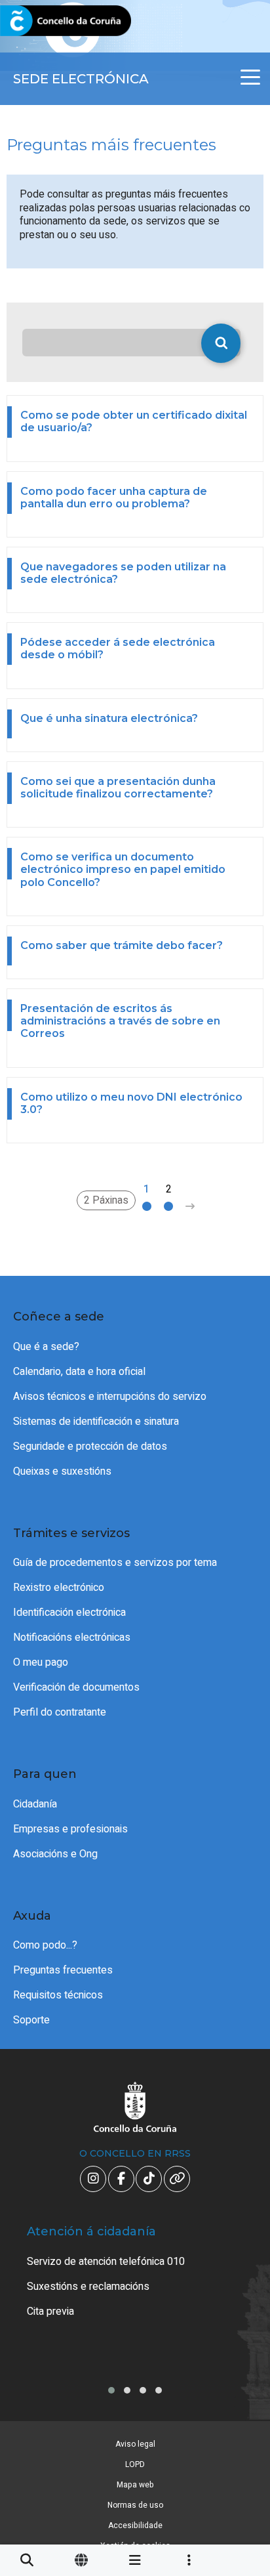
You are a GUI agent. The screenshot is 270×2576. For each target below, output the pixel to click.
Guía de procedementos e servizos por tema (115, 1563)
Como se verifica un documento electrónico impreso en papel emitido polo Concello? (123, 869)
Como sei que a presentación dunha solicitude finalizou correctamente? (118, 788)
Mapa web (135, 2485)
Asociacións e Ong (55, 1854)
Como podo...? (45, 1945)
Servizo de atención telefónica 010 (106, 2262)
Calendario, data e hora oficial (79, 1372)
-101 (239, 2418)
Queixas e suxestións (62, 1471)
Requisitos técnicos (58, 1995)
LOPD (135, 2464)
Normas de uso (135, 2505)
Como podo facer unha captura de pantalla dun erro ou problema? (114, 497)
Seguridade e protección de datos (90, 1446)
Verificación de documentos (76, 1687)
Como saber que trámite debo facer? (122, 945)
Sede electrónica (81, 79)
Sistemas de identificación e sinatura (96, 1422)
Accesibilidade (135, 2525)
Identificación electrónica (69, 1613)
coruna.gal (41, 21)
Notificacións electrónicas (72, 1637)
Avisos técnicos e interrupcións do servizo (110, 1397)
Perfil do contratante (60, 1712)
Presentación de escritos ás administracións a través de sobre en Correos (120, 1021)
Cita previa (50, 2312)
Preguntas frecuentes (63, 1970)
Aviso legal (135, 2444)
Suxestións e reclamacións (88, 2287)
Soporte (31, 2020)
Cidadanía (35, 1804)
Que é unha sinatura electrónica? (109, 718)
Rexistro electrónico (59, 1588)
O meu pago (41, 1662)
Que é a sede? (46, 1347)
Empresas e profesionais (70, 1829)
